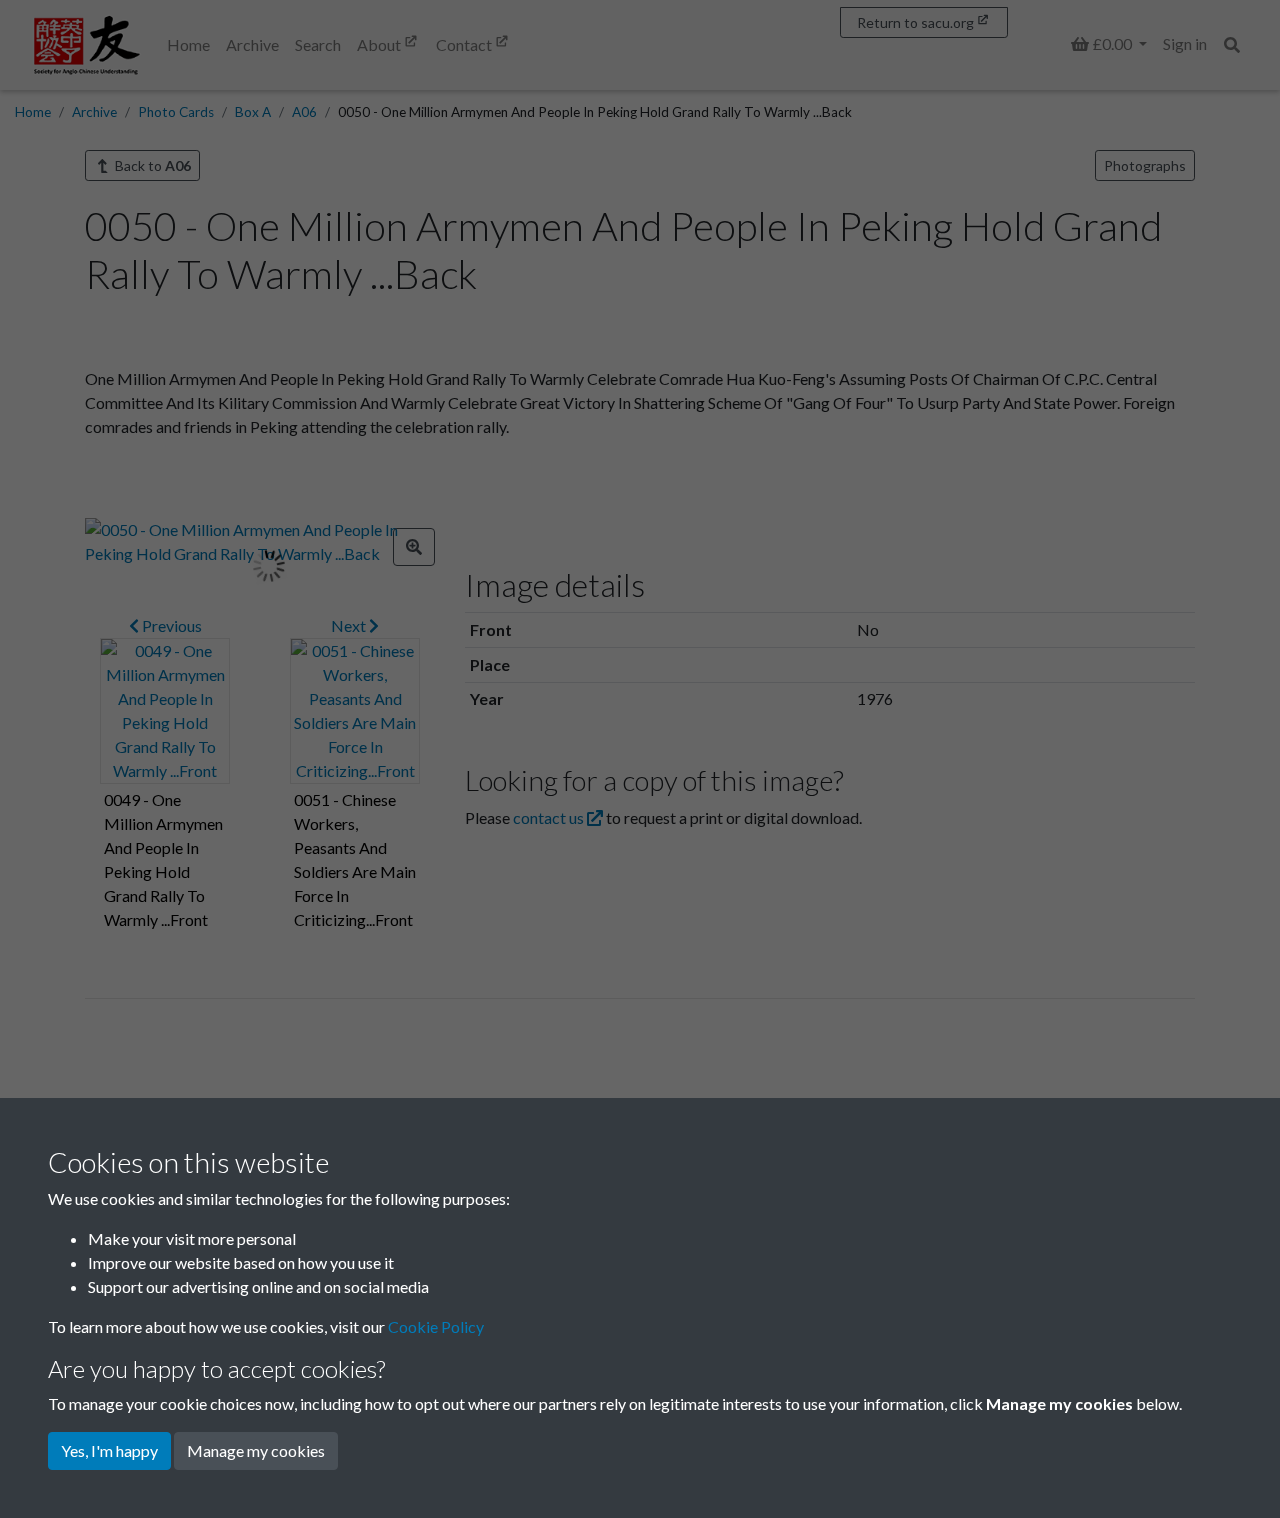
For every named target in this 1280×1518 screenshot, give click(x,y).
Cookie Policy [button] (436, 1326)
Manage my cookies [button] (256, 1450)
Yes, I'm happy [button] (109, 1450)
